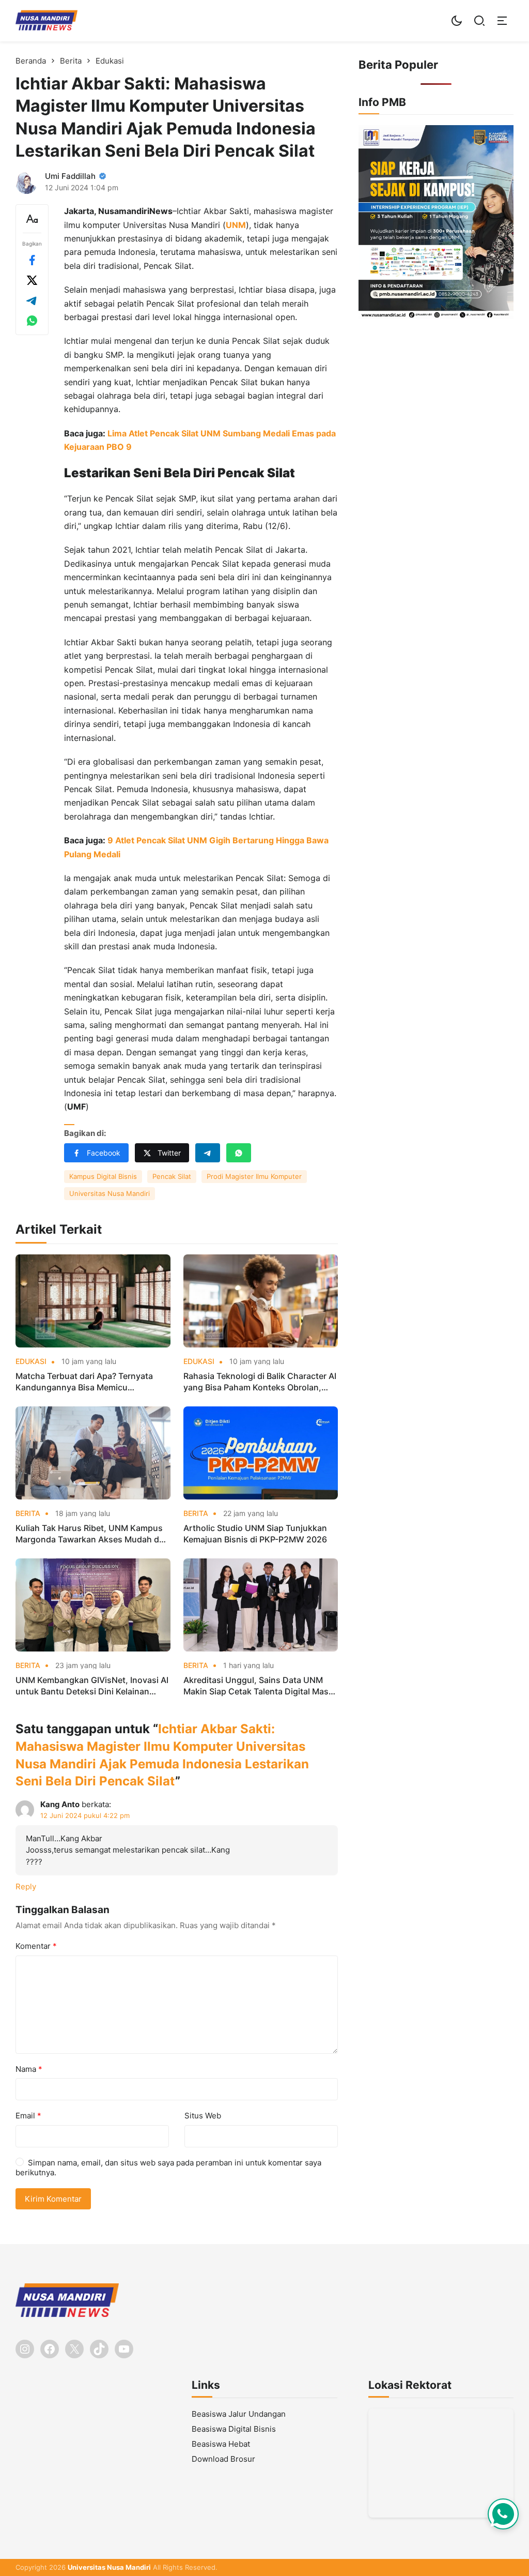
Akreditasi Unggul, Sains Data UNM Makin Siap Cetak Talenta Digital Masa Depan (258, 1686)
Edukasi (31, 1361)
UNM (236, 225)
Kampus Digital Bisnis (103, 1176)
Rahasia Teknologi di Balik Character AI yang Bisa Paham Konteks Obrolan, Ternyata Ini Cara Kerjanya (260, 1382)
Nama (29, 2069)
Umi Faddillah (70, 176)
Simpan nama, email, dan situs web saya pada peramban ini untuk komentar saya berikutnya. (168, 2168)
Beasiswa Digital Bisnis (234, 2429)
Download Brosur (223, 2459)
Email (28, 2116)
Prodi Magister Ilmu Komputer (254, 1176)
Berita (28, 1513)
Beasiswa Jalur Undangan (239, 2414)
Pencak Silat (172, 1176)
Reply (26, 1886)
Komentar (36, 1946)
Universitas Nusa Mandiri (110, 1193)
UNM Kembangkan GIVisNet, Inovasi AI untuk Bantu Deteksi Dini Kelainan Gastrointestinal (92, 1686)
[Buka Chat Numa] (503, 2514)
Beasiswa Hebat (221, 2444)
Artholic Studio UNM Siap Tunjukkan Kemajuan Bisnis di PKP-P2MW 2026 (255, 1534)
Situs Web (203, 2116)
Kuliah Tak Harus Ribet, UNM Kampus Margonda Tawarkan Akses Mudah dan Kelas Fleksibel (92, 1534)
